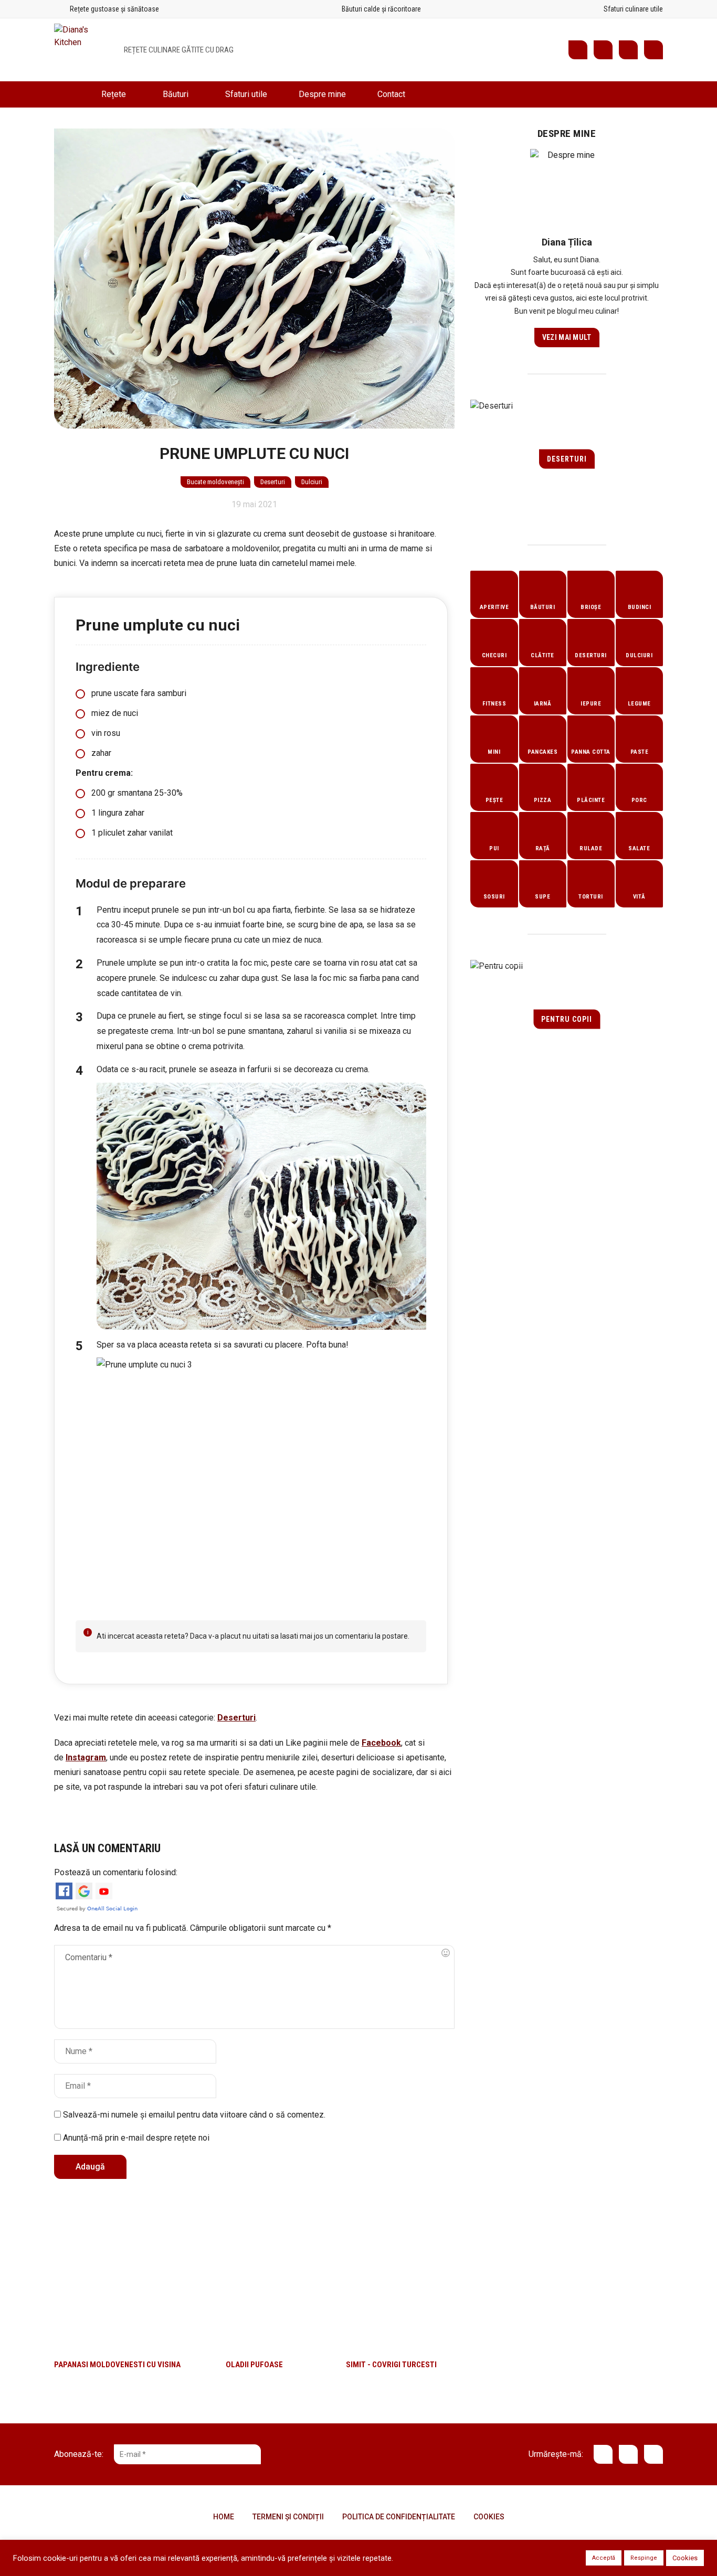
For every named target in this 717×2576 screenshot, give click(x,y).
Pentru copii (567, 1019)
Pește (494, 800)
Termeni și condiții (288, 2517)
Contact (391, 94)
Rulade (591, 848)
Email (653, 50)
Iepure (591, 704)
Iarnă (543, 704)
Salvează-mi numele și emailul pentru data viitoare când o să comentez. (194, 2115)
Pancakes (542, 752)
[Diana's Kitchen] (81, 50)
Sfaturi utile (246, 94)
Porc (639, 800)
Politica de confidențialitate (399, 2517)
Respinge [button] (644, 2558)
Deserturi (273, 482)
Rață (543, 848)
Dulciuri (312, 482)
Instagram (628, 50)
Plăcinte (591, 800)
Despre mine (322, 94)
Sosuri (494, 897)
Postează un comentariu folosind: (116, 1872)
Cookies (489, 2517)
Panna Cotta (591, 752)
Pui (494, 848)
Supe (542, 897)
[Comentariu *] (254, 1987)
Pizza (543, 800)
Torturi (591, 897)
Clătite (542, 655)
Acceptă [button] (604, 2558)
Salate (639, 848)
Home (70, 94)
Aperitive (494, 607)
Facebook (603, 50)
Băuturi (176, 94)
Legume (639, 704)
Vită (639, 897)
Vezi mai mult (567, 337)
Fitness (494, 704)
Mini (494, 752)
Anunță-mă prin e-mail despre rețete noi (135, 2138)
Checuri (494, 655)
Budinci (640, 607)
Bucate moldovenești (215, 482)
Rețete (114, 94)
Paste (640, 752)
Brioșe (591, 607)
